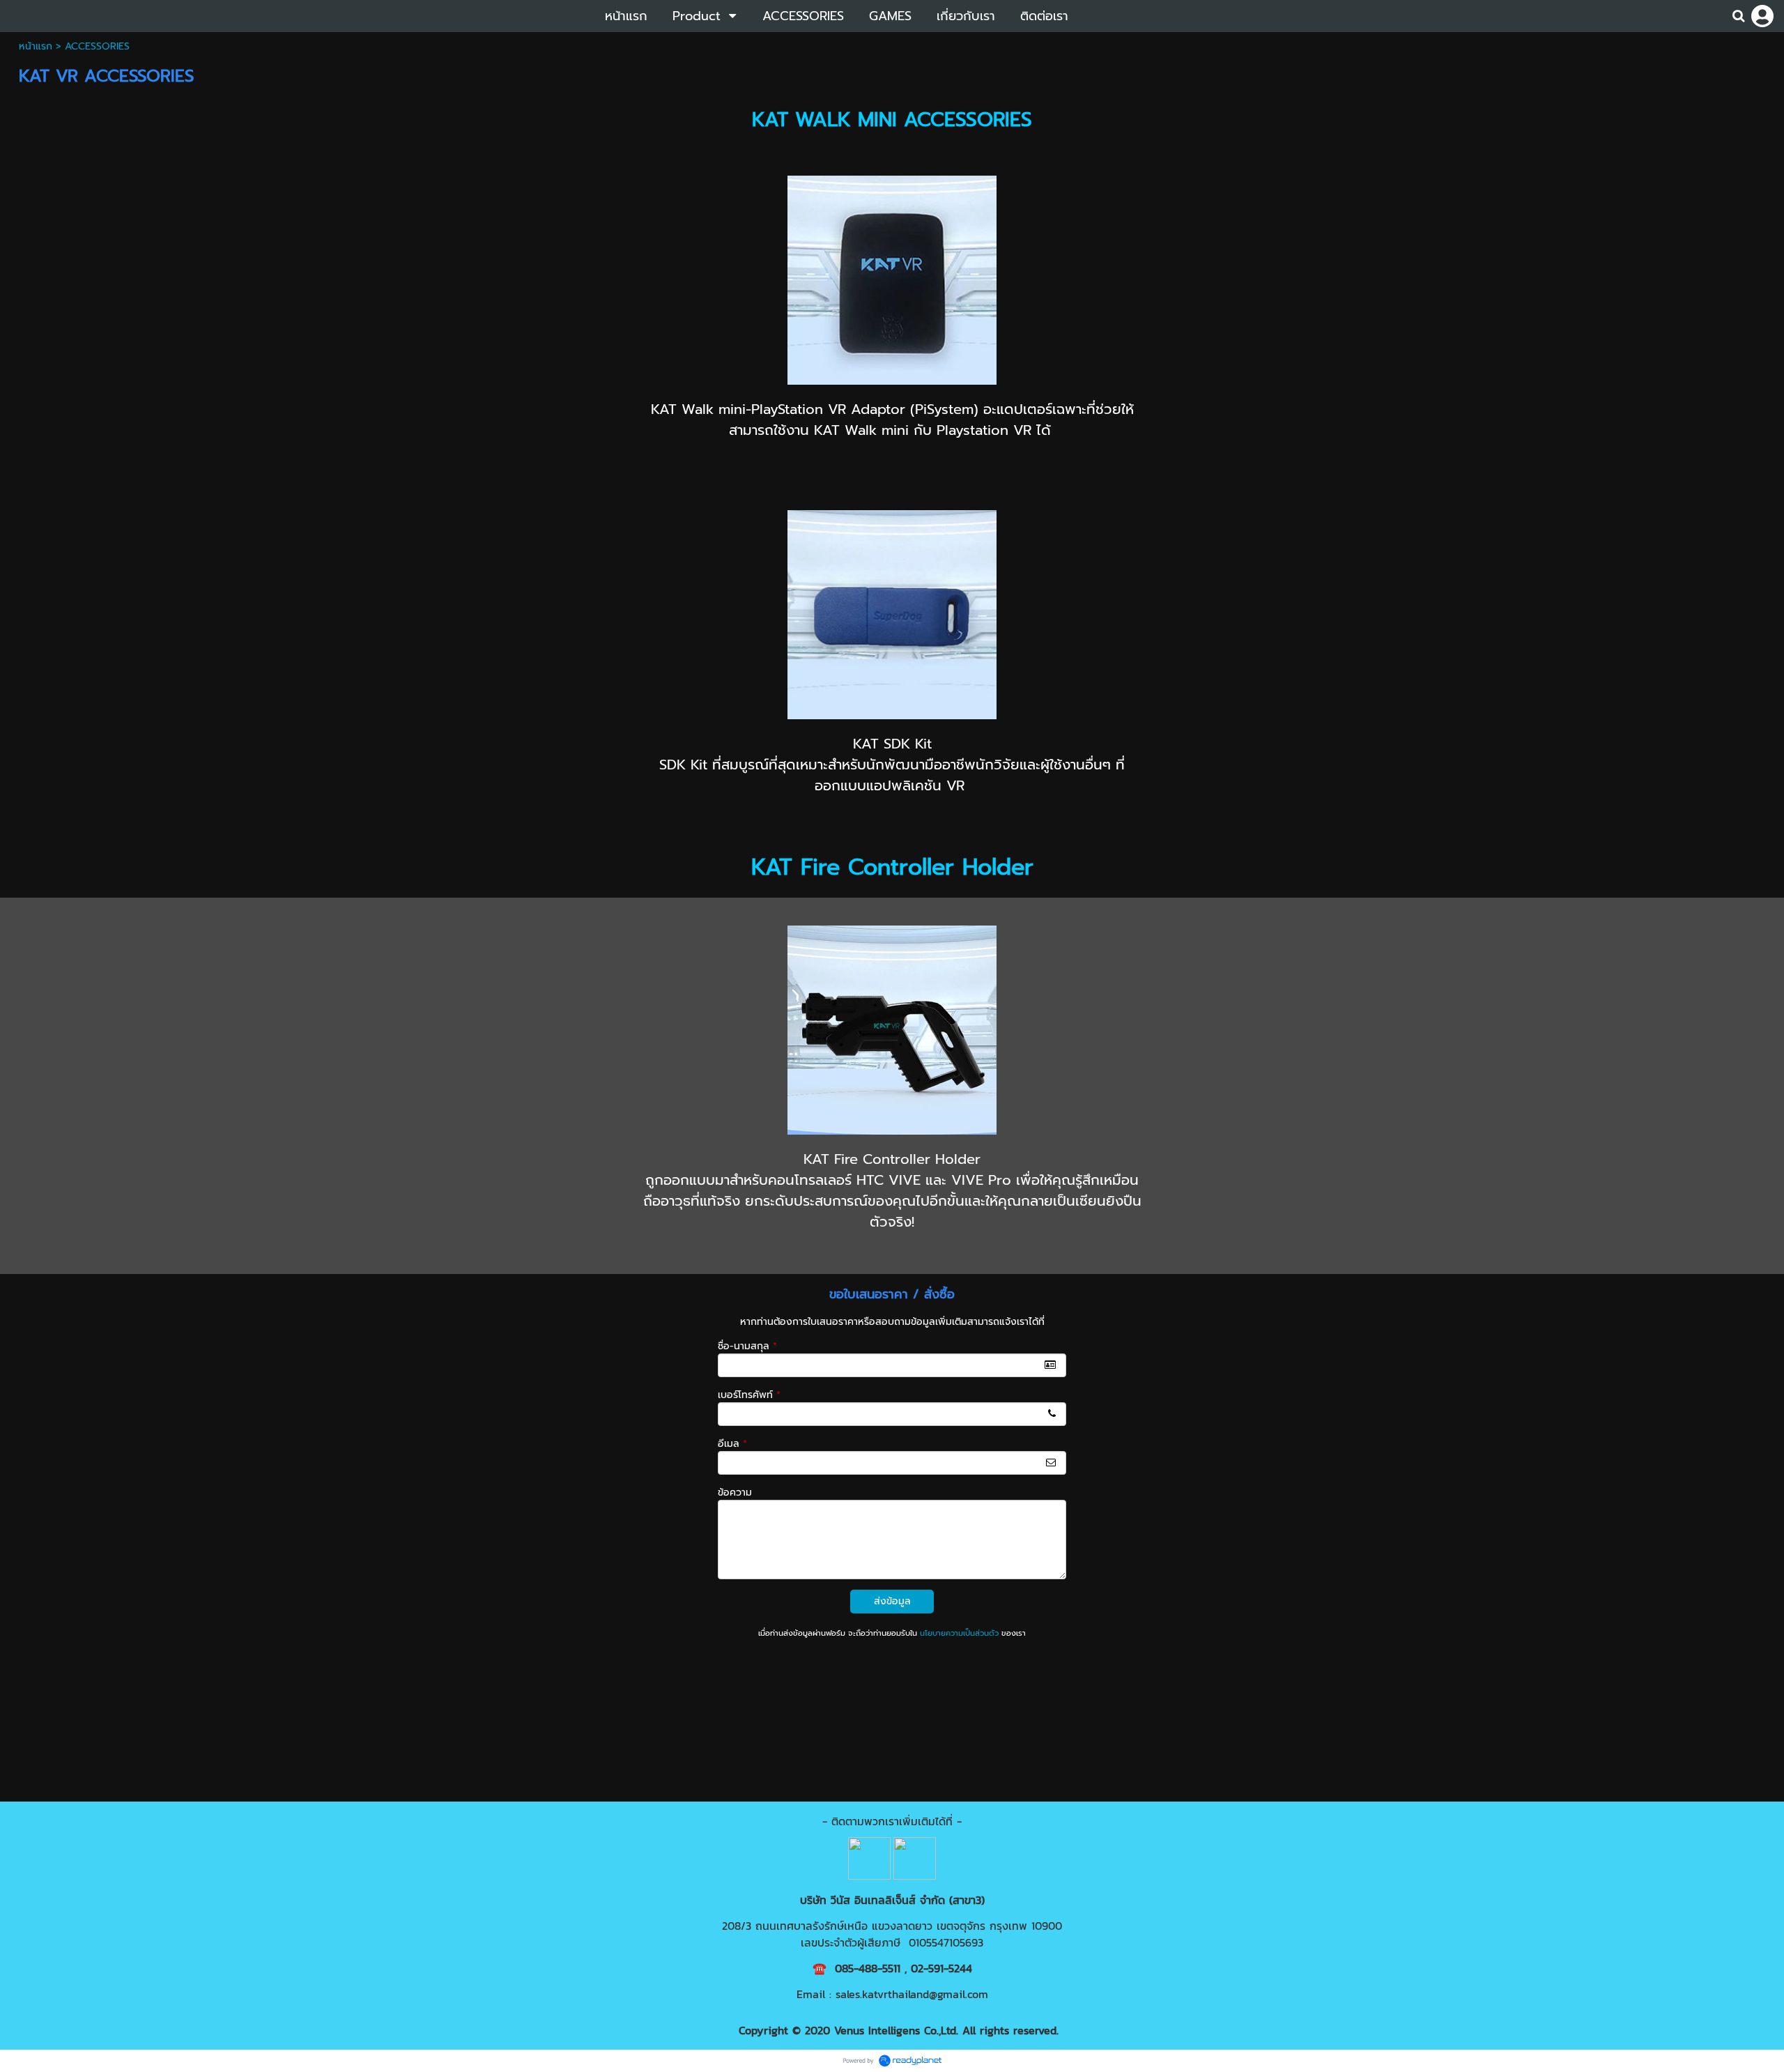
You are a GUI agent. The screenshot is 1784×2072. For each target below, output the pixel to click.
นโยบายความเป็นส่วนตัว (959, 1633)
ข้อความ (735, 1492)
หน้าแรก (36, 46)
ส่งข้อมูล (892, 1601)
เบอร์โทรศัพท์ (749, 1395)
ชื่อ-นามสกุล (747, 1346)
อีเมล (732, 1444)
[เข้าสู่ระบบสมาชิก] (1762, 16)
